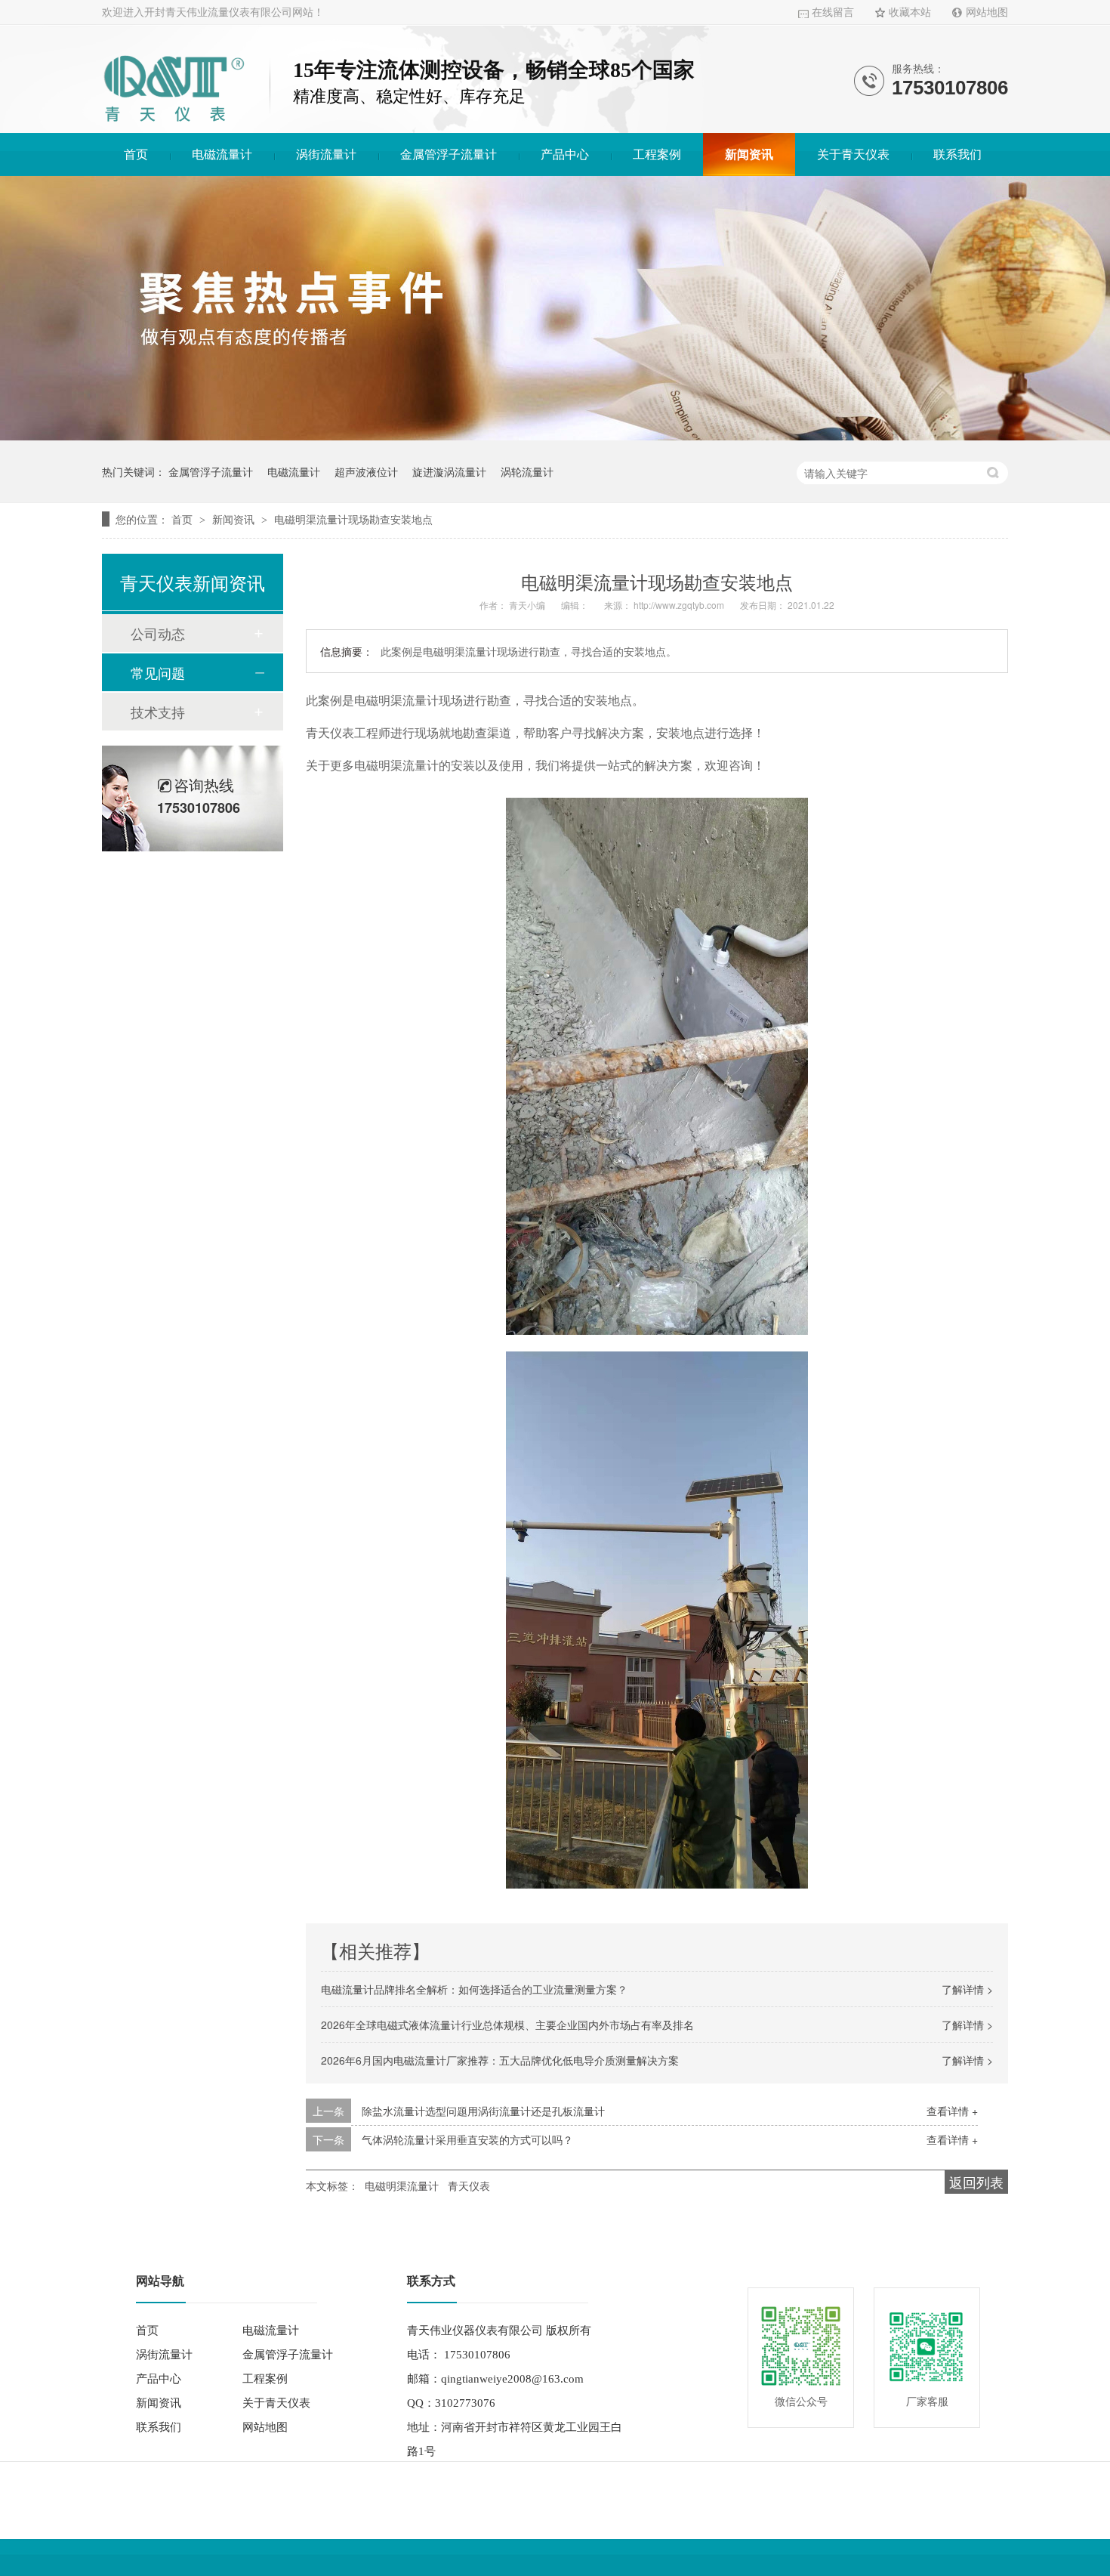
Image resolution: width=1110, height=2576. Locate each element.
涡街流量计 (326, 154)
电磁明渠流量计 (402, 2185)
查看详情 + (952, 2111)
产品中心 (565, 154)
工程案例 (657, 154)
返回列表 (976, 2182)
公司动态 (158, 633)
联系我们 (957, 154)
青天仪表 (469, 2185)
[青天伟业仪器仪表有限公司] (174, 124)
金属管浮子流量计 (449, 154)
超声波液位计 (366, 471)
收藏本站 (910, 12)
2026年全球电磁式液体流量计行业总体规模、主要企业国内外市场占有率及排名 (507, 2025)
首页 (136, 154)
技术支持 (158, 712)
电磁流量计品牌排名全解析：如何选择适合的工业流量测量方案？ (474, 1989)
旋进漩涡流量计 (449, 471)
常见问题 (158, 672)
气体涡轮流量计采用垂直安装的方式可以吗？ (467, 2139)
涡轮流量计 (527, 471)
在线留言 (833, 12)
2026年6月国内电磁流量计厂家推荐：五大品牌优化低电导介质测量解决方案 (500, 2060)
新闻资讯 (749, 154)
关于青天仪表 (853, 154)
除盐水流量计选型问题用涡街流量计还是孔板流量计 (483, 2111)
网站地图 (987, 12)
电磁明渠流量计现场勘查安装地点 (353, 519)
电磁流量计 (222, 154)
